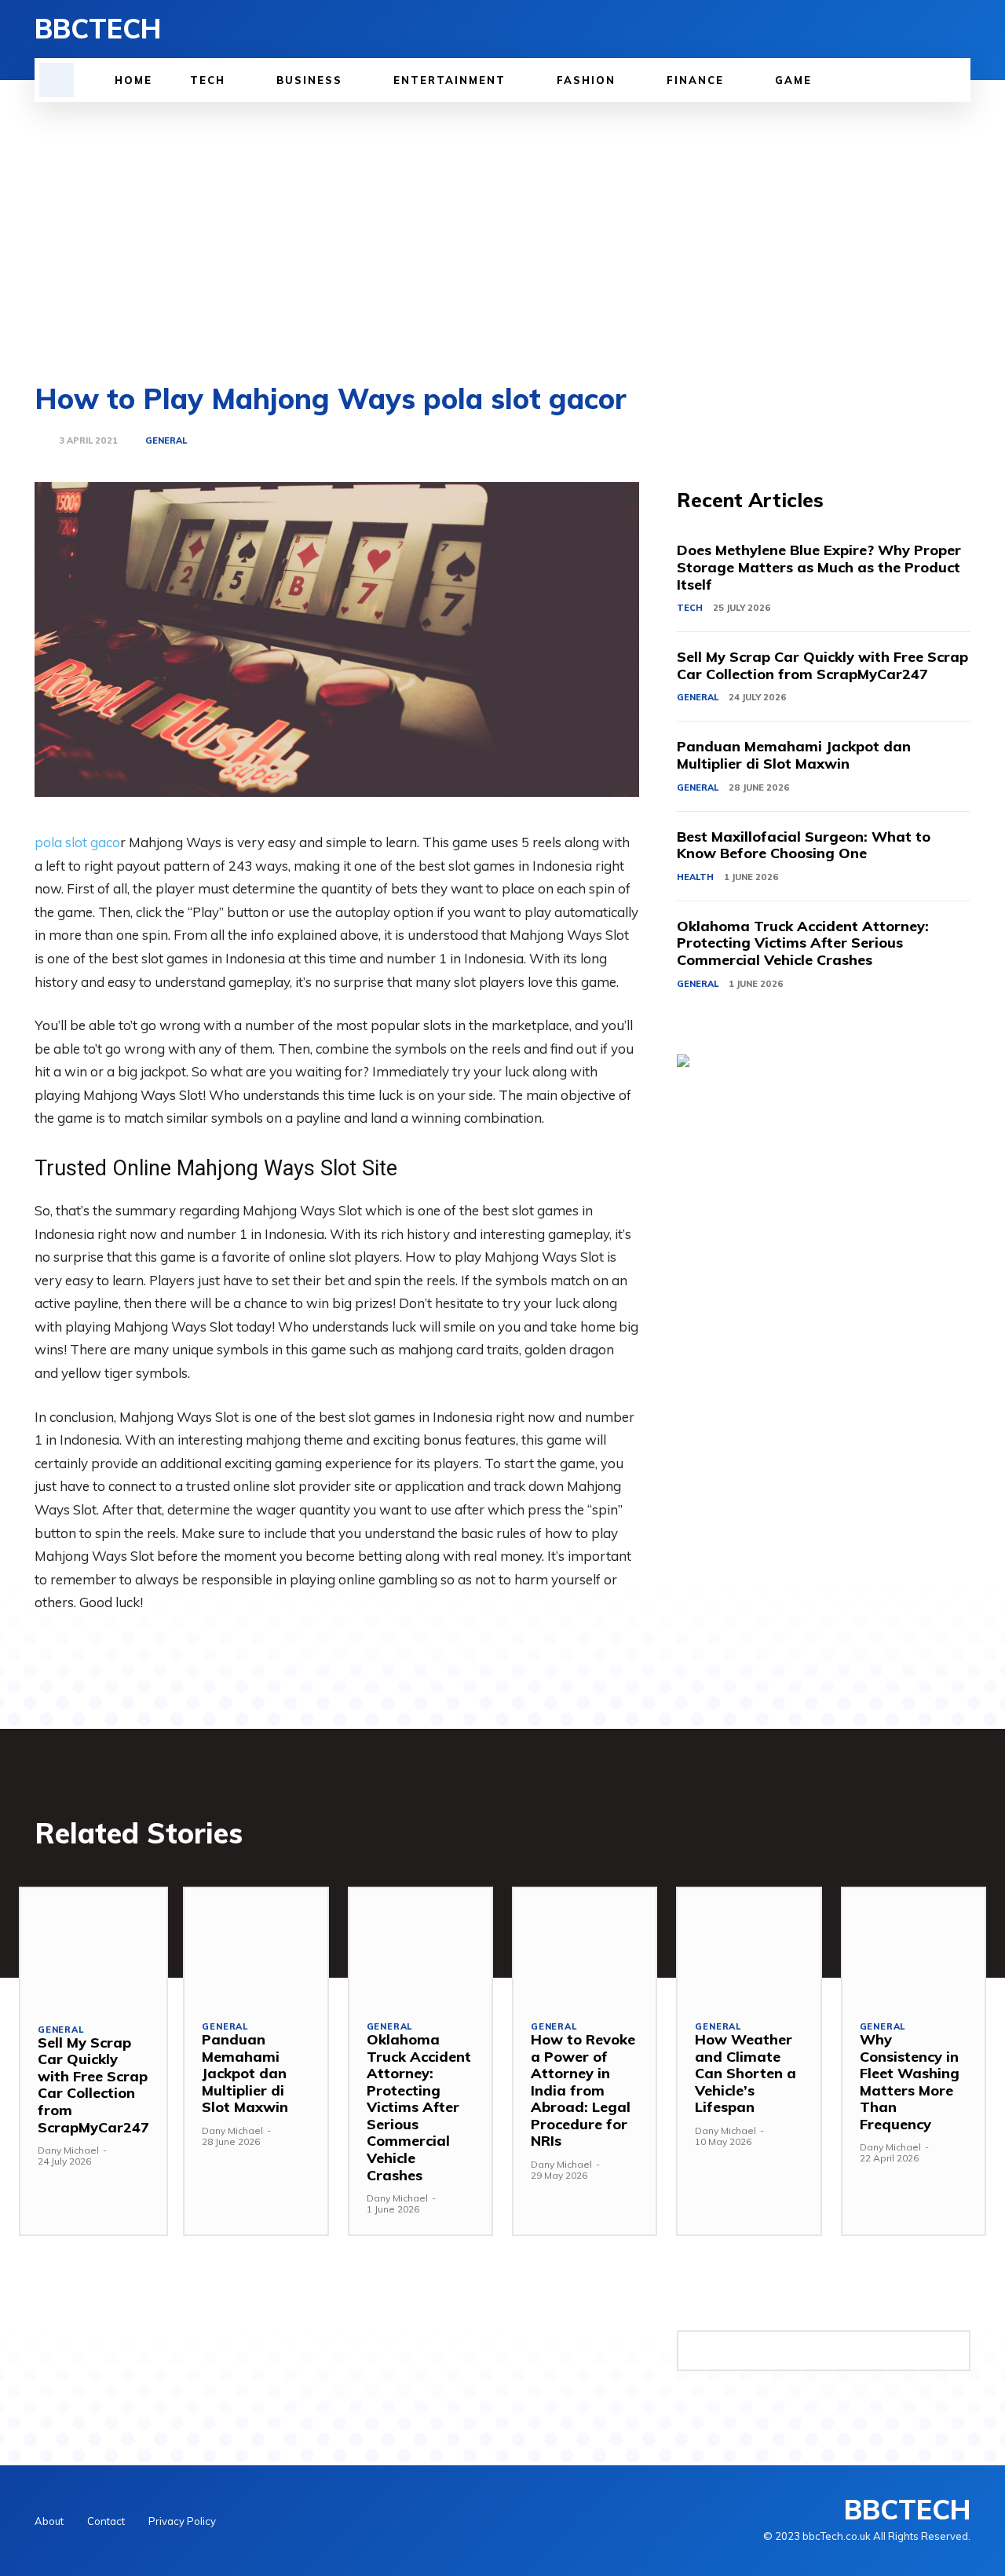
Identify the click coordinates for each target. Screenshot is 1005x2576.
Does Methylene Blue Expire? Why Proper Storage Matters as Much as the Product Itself (819, 567)
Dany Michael (68, 2150)
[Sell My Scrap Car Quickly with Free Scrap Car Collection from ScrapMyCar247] (93, 1947)
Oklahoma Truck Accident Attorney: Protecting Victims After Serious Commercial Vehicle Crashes (803, 943)
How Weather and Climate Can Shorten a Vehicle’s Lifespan (746, 2073)
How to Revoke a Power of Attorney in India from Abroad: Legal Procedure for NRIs (583, 2090)
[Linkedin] (908, 29)
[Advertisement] (502, 220)
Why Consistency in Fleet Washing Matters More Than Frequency (910, 2082)
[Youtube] (961, 29)
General (166, 441)
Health (695, 877)
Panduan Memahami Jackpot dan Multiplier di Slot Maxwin (794, 755)
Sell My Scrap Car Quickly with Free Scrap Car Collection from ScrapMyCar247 (822, 665)
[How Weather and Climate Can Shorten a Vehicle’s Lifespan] (749, 1945)
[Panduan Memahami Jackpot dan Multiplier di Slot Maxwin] (256, 1945)
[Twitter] (934, 29)
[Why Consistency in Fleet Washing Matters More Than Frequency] (914, 1945)
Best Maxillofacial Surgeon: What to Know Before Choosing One (804, 845)
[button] (57, 80)
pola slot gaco (77, 842)
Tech (690, 608)
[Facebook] (881, 29)
